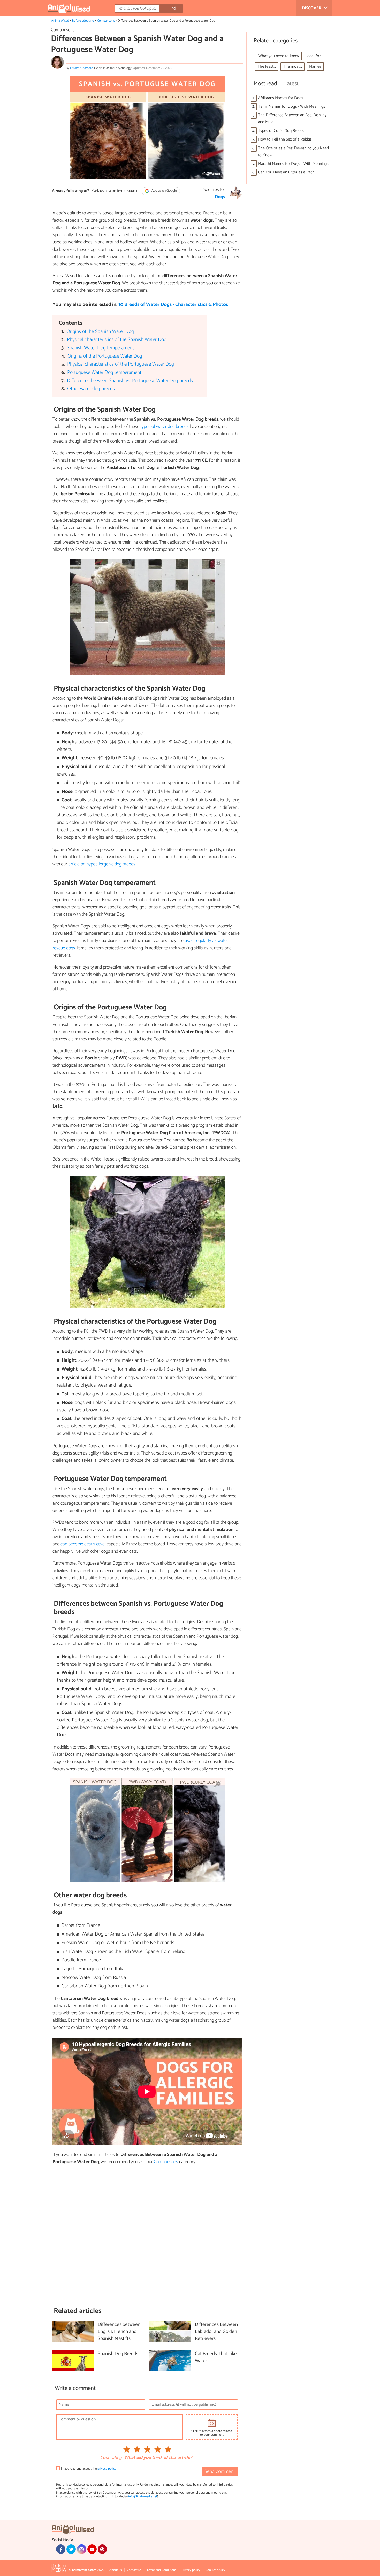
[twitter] (71, 2549)
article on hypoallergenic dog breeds (102, 864)
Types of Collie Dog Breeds (281, 131)
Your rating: (111, 2458)
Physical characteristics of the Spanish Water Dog (117, 340)
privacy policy (107, 2469)
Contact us (134, 2570)
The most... (292, 67)
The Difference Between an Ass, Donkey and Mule (292, 119)
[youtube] (92, 2549)
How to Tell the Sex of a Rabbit (285, 139)
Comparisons (106, 21)
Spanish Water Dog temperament (100, 348)
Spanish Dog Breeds (118, 2354)
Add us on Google (164, 191)
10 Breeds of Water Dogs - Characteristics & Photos (173, 304)
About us (116, 2570)
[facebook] (61, 2549)
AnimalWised (60, 21)
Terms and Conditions (161, 2570)
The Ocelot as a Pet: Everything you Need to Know (293, 152)
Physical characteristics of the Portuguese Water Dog (121, 364)
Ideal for (313, 56)
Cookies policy (215, 2570)
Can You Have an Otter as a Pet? (286, 172)
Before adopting (83, 21)
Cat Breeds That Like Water (216, 2357)
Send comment (220, 2471)
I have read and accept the (89, 2469)
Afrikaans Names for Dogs (281, 98)
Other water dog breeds (91, 389)
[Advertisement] (147, 2236)
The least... (267, 67)
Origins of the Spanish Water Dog (100, 332)
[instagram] (81, 2549)
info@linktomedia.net (143, 2497)
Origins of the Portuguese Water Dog (105, 356)
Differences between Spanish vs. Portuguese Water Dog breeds (130, 381)
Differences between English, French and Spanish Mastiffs (119, 2332)
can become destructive (83, 1544)
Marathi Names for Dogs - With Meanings (293, 164)
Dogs (220, 197)
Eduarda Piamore (81, 68)
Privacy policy (191, 2570)
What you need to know (279, 56)
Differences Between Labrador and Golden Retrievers (216, 2332)
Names (315, 67)
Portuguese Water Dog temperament (104, 372)
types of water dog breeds (165, 427)
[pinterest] (102, 2549)
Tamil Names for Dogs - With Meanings (292, 107)
